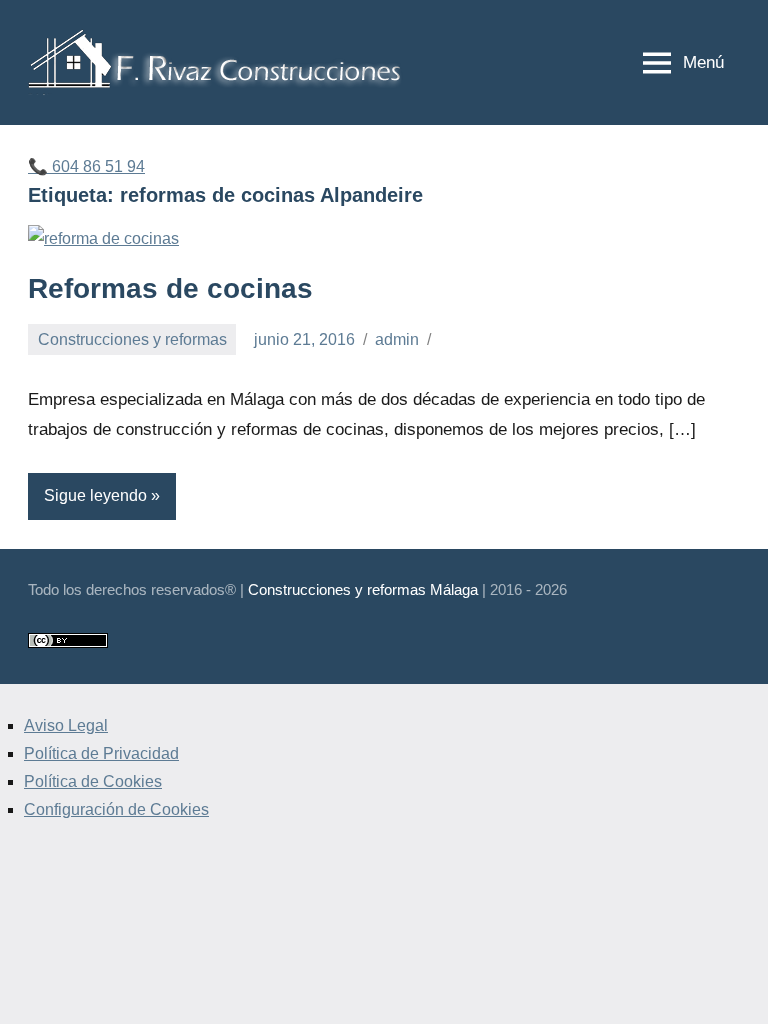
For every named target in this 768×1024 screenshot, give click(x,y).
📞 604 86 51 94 (86, 166)
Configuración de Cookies (116, 809)
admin (397, 339)
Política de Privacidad (101, 753)
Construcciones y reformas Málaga (363, 589)
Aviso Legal (66, 725)
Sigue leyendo (95, 495)
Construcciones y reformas (132, 339)
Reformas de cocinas (170, 288)
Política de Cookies (93, 781)
